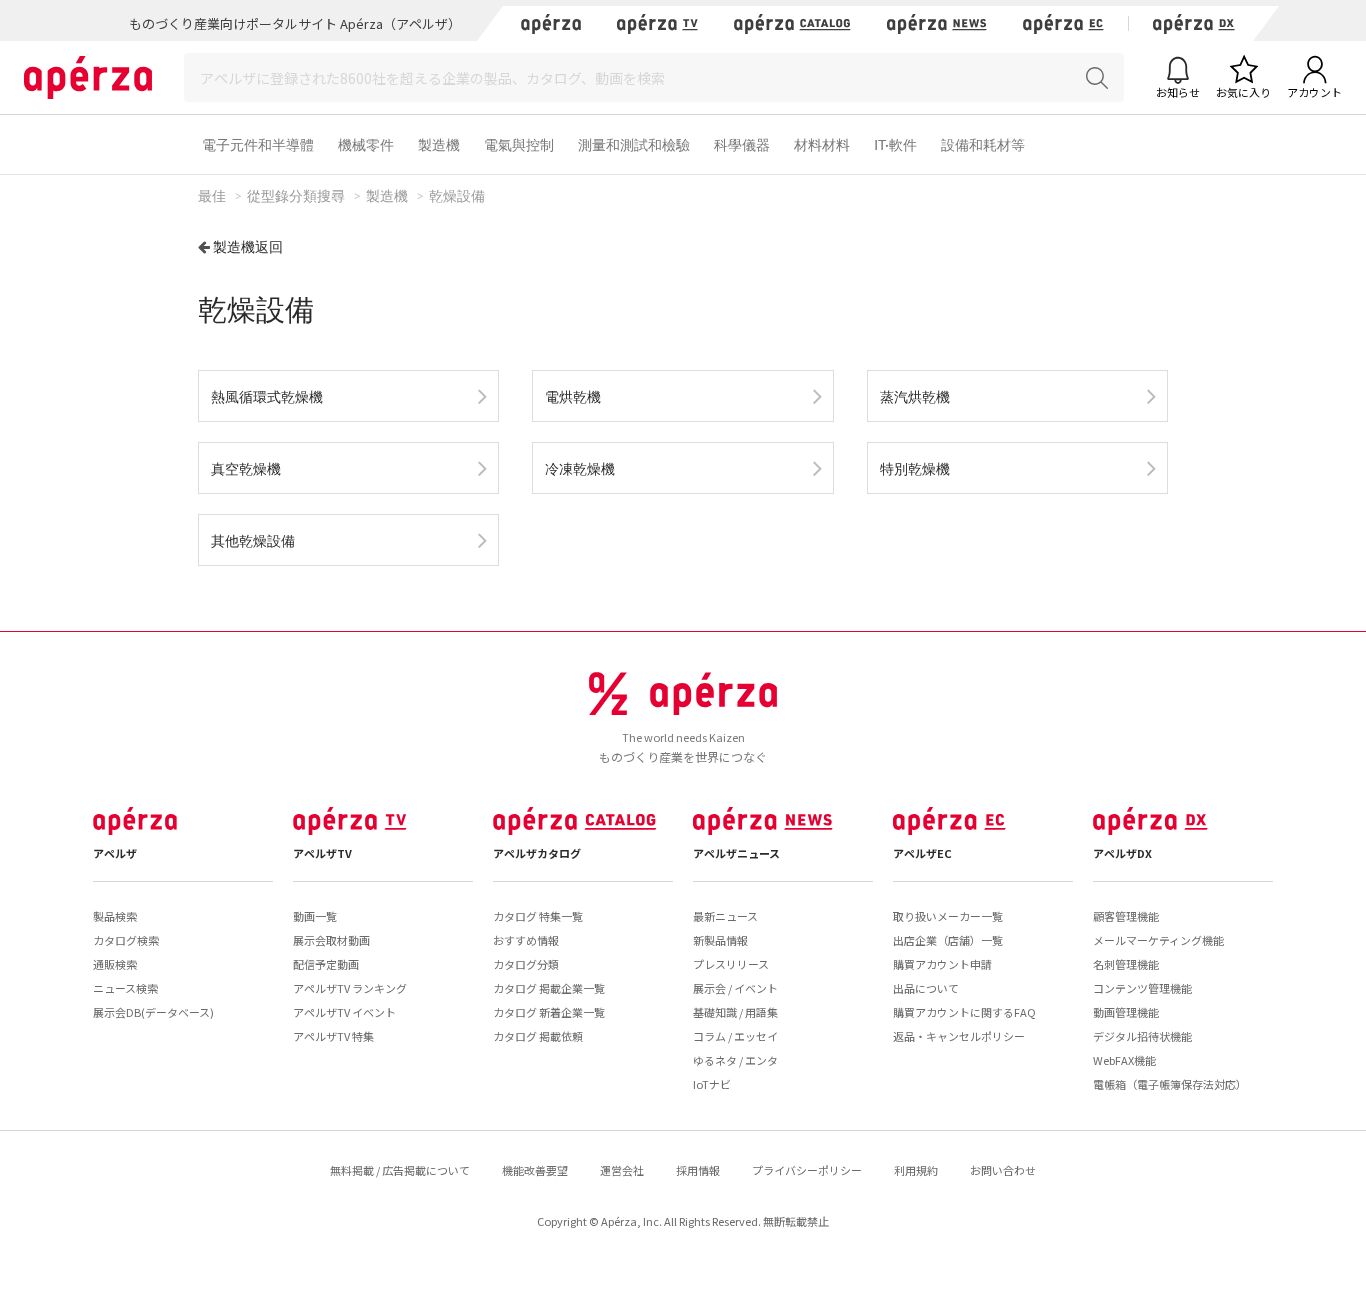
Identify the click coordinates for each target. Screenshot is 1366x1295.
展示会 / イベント (735, 988)
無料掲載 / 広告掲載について (400, 1170)
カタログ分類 (526, 964)
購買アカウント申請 (942, 964)
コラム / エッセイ (735, 1036)
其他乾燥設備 (253, 540)
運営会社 (622, 1170)
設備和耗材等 (983, 144)
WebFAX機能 (1124, 1060)
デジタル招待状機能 (1142, 1036)
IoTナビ (712, 1084)
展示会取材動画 (331, 940)
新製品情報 (720, 940)
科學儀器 (742, 144)
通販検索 (115, 964)
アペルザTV (322, 853)
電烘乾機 (573, 396)
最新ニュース (725, 916)
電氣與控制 (519, 144)
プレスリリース (731, 964)
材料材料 (822, 144)
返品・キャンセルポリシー (959, 1036)
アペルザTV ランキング (350, 988)
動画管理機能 (1126, 1012)
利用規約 (916, 1170)
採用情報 (698, 1170)
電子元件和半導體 (258, 144)
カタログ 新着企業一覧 (549, 1012)
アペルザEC (922, 853)
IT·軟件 (895, 144)
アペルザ (115, 853)
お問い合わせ (1003, 1170)
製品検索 (115, 916)
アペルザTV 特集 (333, 1036)
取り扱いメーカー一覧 (948, 916)
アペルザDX (1122, 853)
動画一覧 (315, 916)
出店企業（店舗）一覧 (948, 940)
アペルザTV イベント (344, 1012)
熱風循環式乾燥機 (267, 396)
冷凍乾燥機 (580, 468)
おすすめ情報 (526, 940)
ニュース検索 (125, 988)
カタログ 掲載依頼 (538, 1036)
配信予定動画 (326, 964)
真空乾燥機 (246, 468)
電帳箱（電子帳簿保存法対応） (1170, 1084)
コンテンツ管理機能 (1142, 988)
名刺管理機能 (1126, 964)
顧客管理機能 (1126, 916)
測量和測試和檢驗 (634, 144)
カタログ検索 (126, 940)
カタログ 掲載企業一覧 (549, 988)
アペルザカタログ (537, 853)
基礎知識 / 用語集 (735, 1012)
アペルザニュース (736, 853)
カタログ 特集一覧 (538, 916)
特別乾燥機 (915, 468)
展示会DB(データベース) (153, 1012)
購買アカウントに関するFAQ (964, 1012)
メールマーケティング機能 (1158, 940)
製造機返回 (248, 246)
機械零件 (366, 144)
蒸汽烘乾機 (915, 396)
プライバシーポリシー (807, 1170)
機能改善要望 (535, 1170)
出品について (926, 988)
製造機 (439, 144)
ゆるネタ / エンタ (735, 1060)
